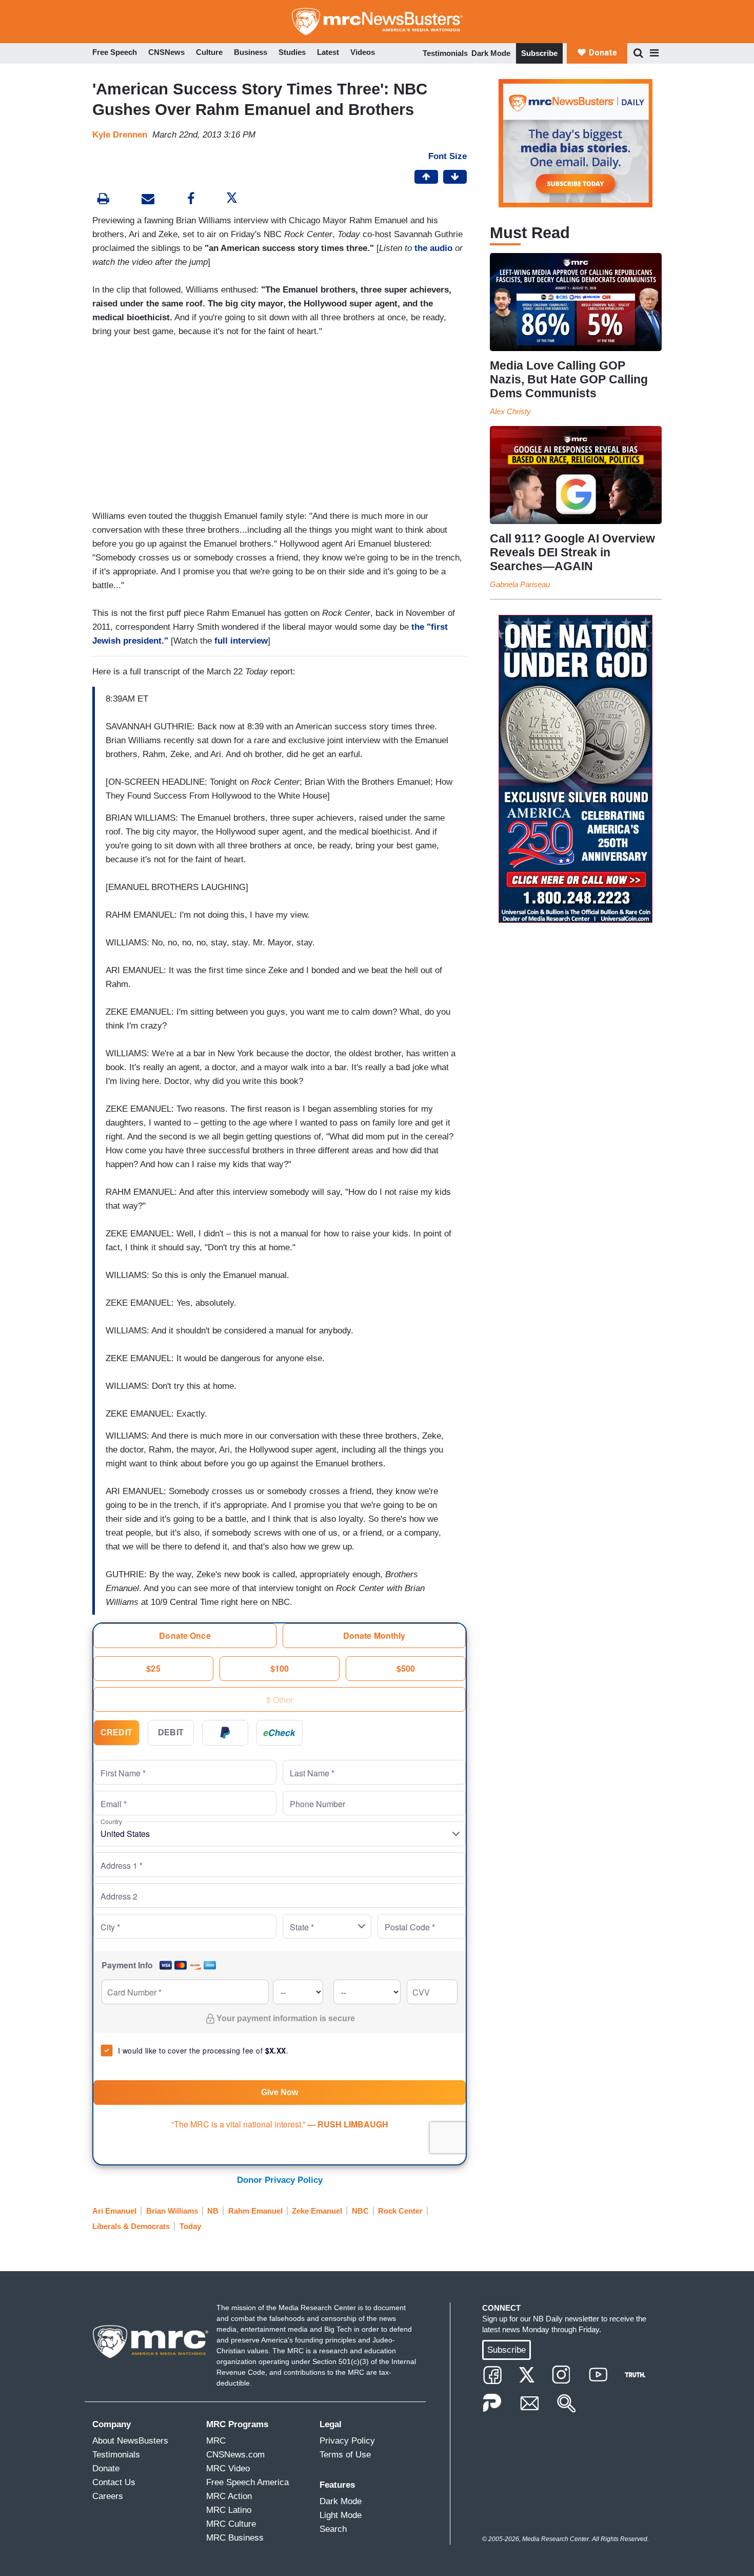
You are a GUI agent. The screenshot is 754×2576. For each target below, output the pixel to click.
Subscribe (539, 53)
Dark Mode (491, 53)
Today (190, 2226)
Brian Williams (172, 2211)
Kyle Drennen (120, 135)
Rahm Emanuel (255, 2211)
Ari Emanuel (114, 2211)
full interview (241, 641)
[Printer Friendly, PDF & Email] (148, 200)
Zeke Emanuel (317, 2211)
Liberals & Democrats (131, 2226)
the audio (433, 248)
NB (213, 2211)
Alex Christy (510, 411)
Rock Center (400, 2211)
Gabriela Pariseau (520, 584)
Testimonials (445, 53)
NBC (360, 2211)
